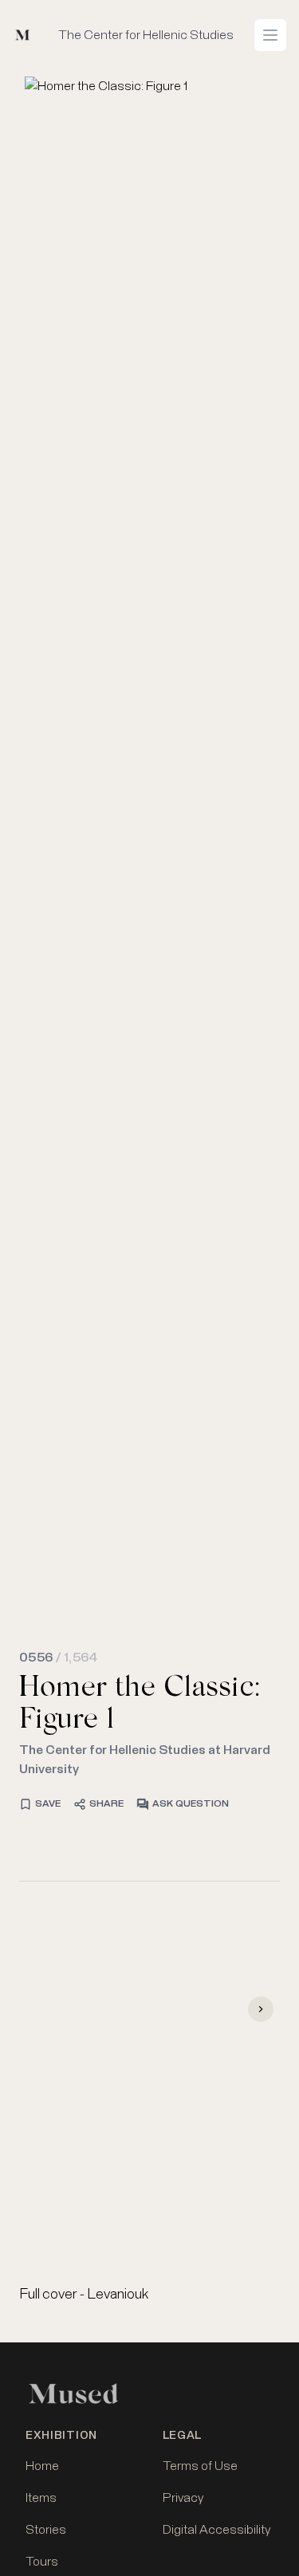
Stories (46, 2530)
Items (41, 2498)
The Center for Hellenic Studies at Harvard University (145, 1760)
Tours (42, 2562)
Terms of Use (200, 2466)
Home (42, 2466)
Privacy (183, 2498)
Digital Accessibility (216, 2530)
